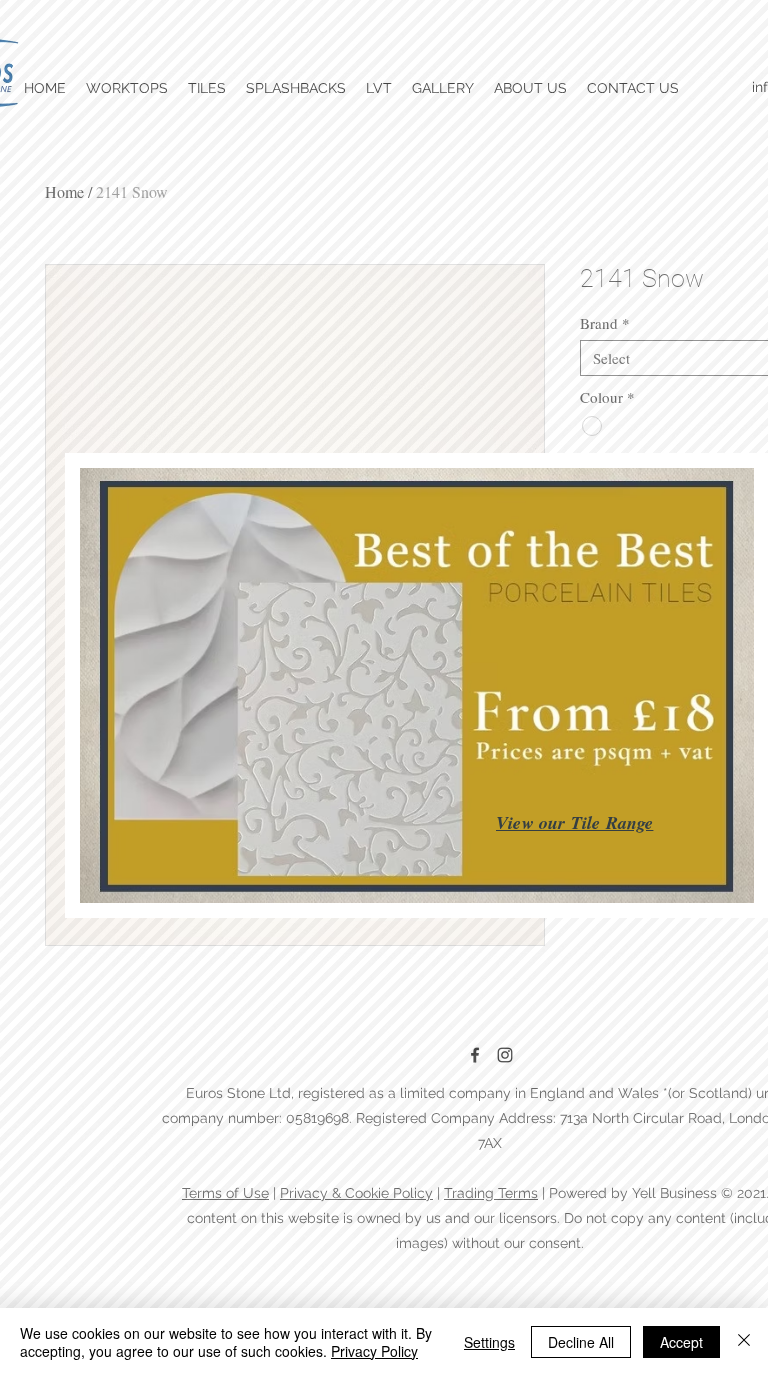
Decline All (581, 1342)
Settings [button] (489, 1342)
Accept (681, 1342)
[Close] (744, 1342)
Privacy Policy (374, 1351)
